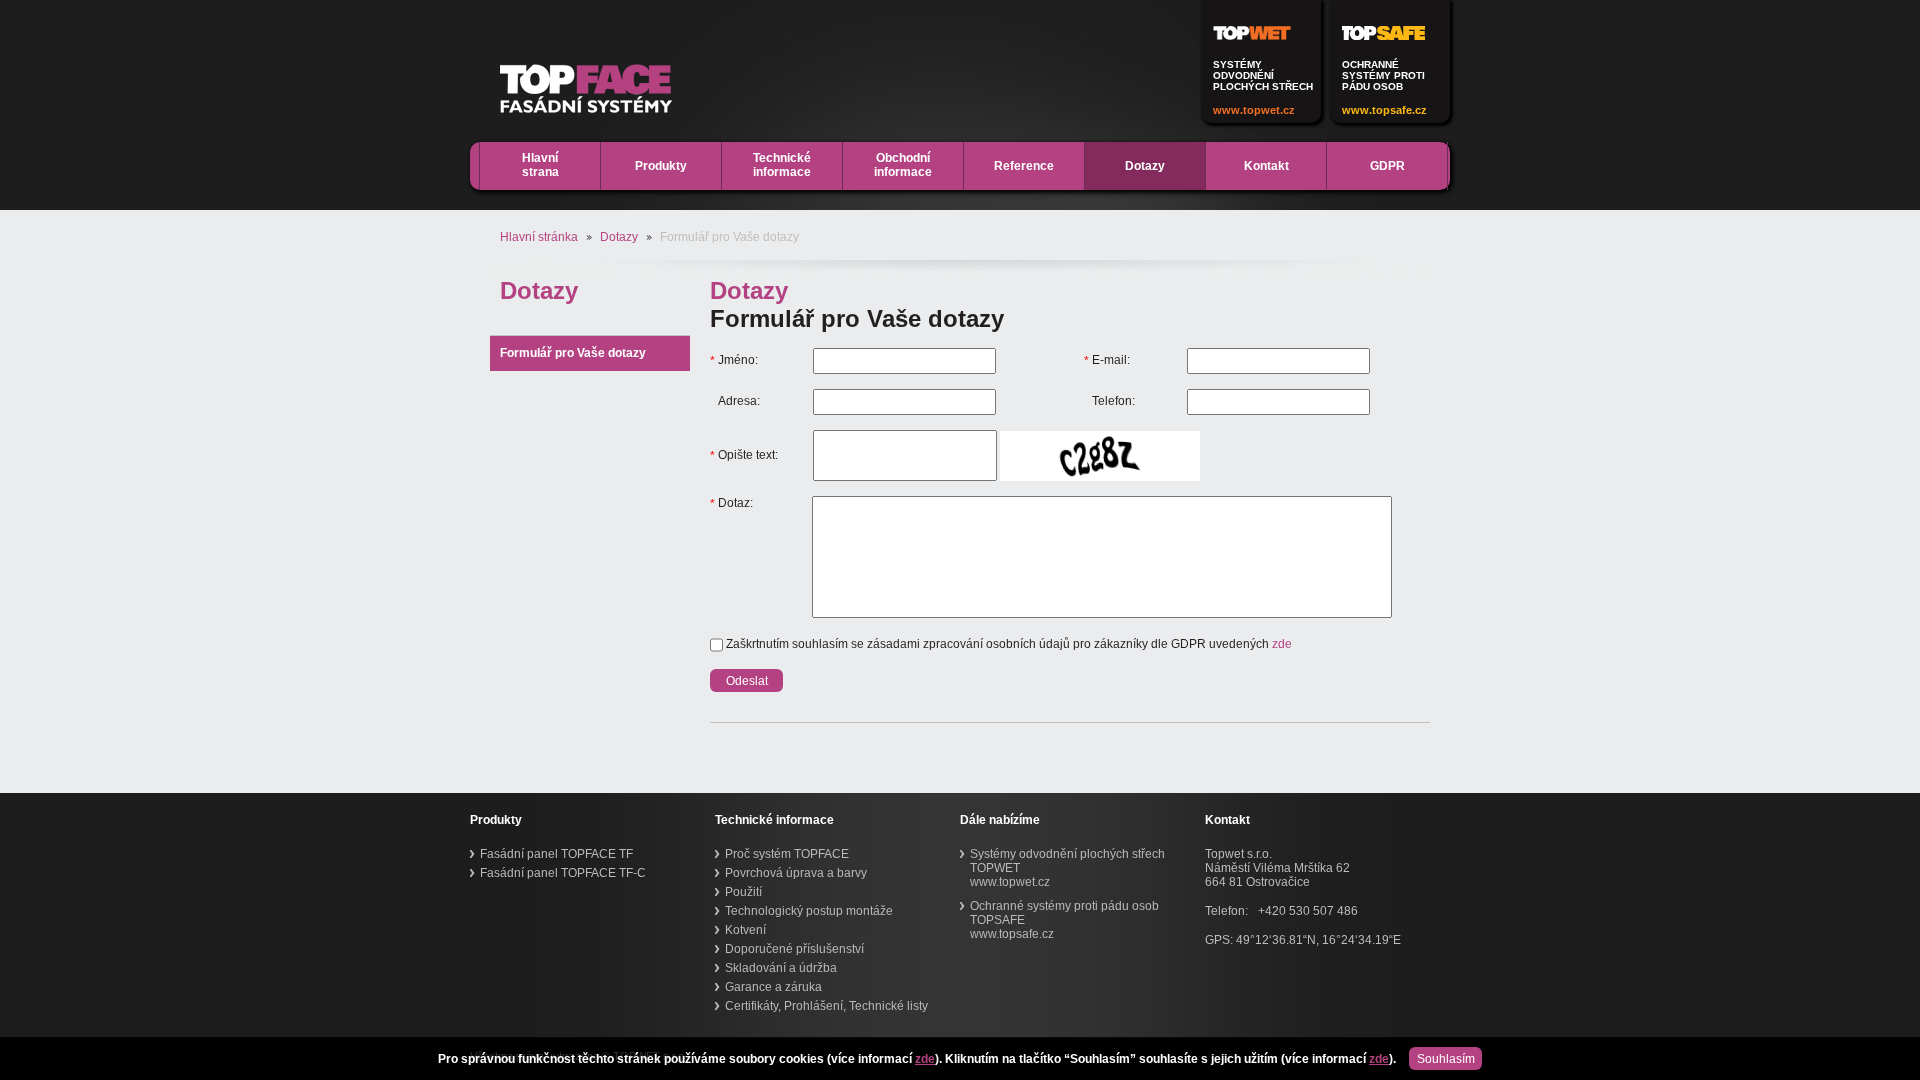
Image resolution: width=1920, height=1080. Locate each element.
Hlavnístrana (540, 165)
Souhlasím (1446, 1059)
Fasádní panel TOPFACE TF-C (563, 873)
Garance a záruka (773, 987)
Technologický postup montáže (809, 911)
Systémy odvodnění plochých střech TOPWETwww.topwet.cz (1067, 868)
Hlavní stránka (539, 237)
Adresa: (739, 401)
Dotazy (1145, 166)
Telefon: (1113, 401)
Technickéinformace (782, 165)
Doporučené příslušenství (794, 949)
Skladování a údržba (781, 968)
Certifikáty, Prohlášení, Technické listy (826, 1006)
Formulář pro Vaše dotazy (573, 353)
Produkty (661, 166)
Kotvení (745, 930)
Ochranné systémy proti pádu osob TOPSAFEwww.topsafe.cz (1064, 920)
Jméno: (734, 360)
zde (925, 1059)
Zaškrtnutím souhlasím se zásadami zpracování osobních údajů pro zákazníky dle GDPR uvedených (1007, 644)
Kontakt (1266, 166)
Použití (743, 892)
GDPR (1387, 166)
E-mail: (1107, 360)
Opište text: (744, 455)
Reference (1024, 166)
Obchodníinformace (903, 165)
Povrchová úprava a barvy (796, 873)
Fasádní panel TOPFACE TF (556, 854)
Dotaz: (731, 503)
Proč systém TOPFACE (787, 854)
